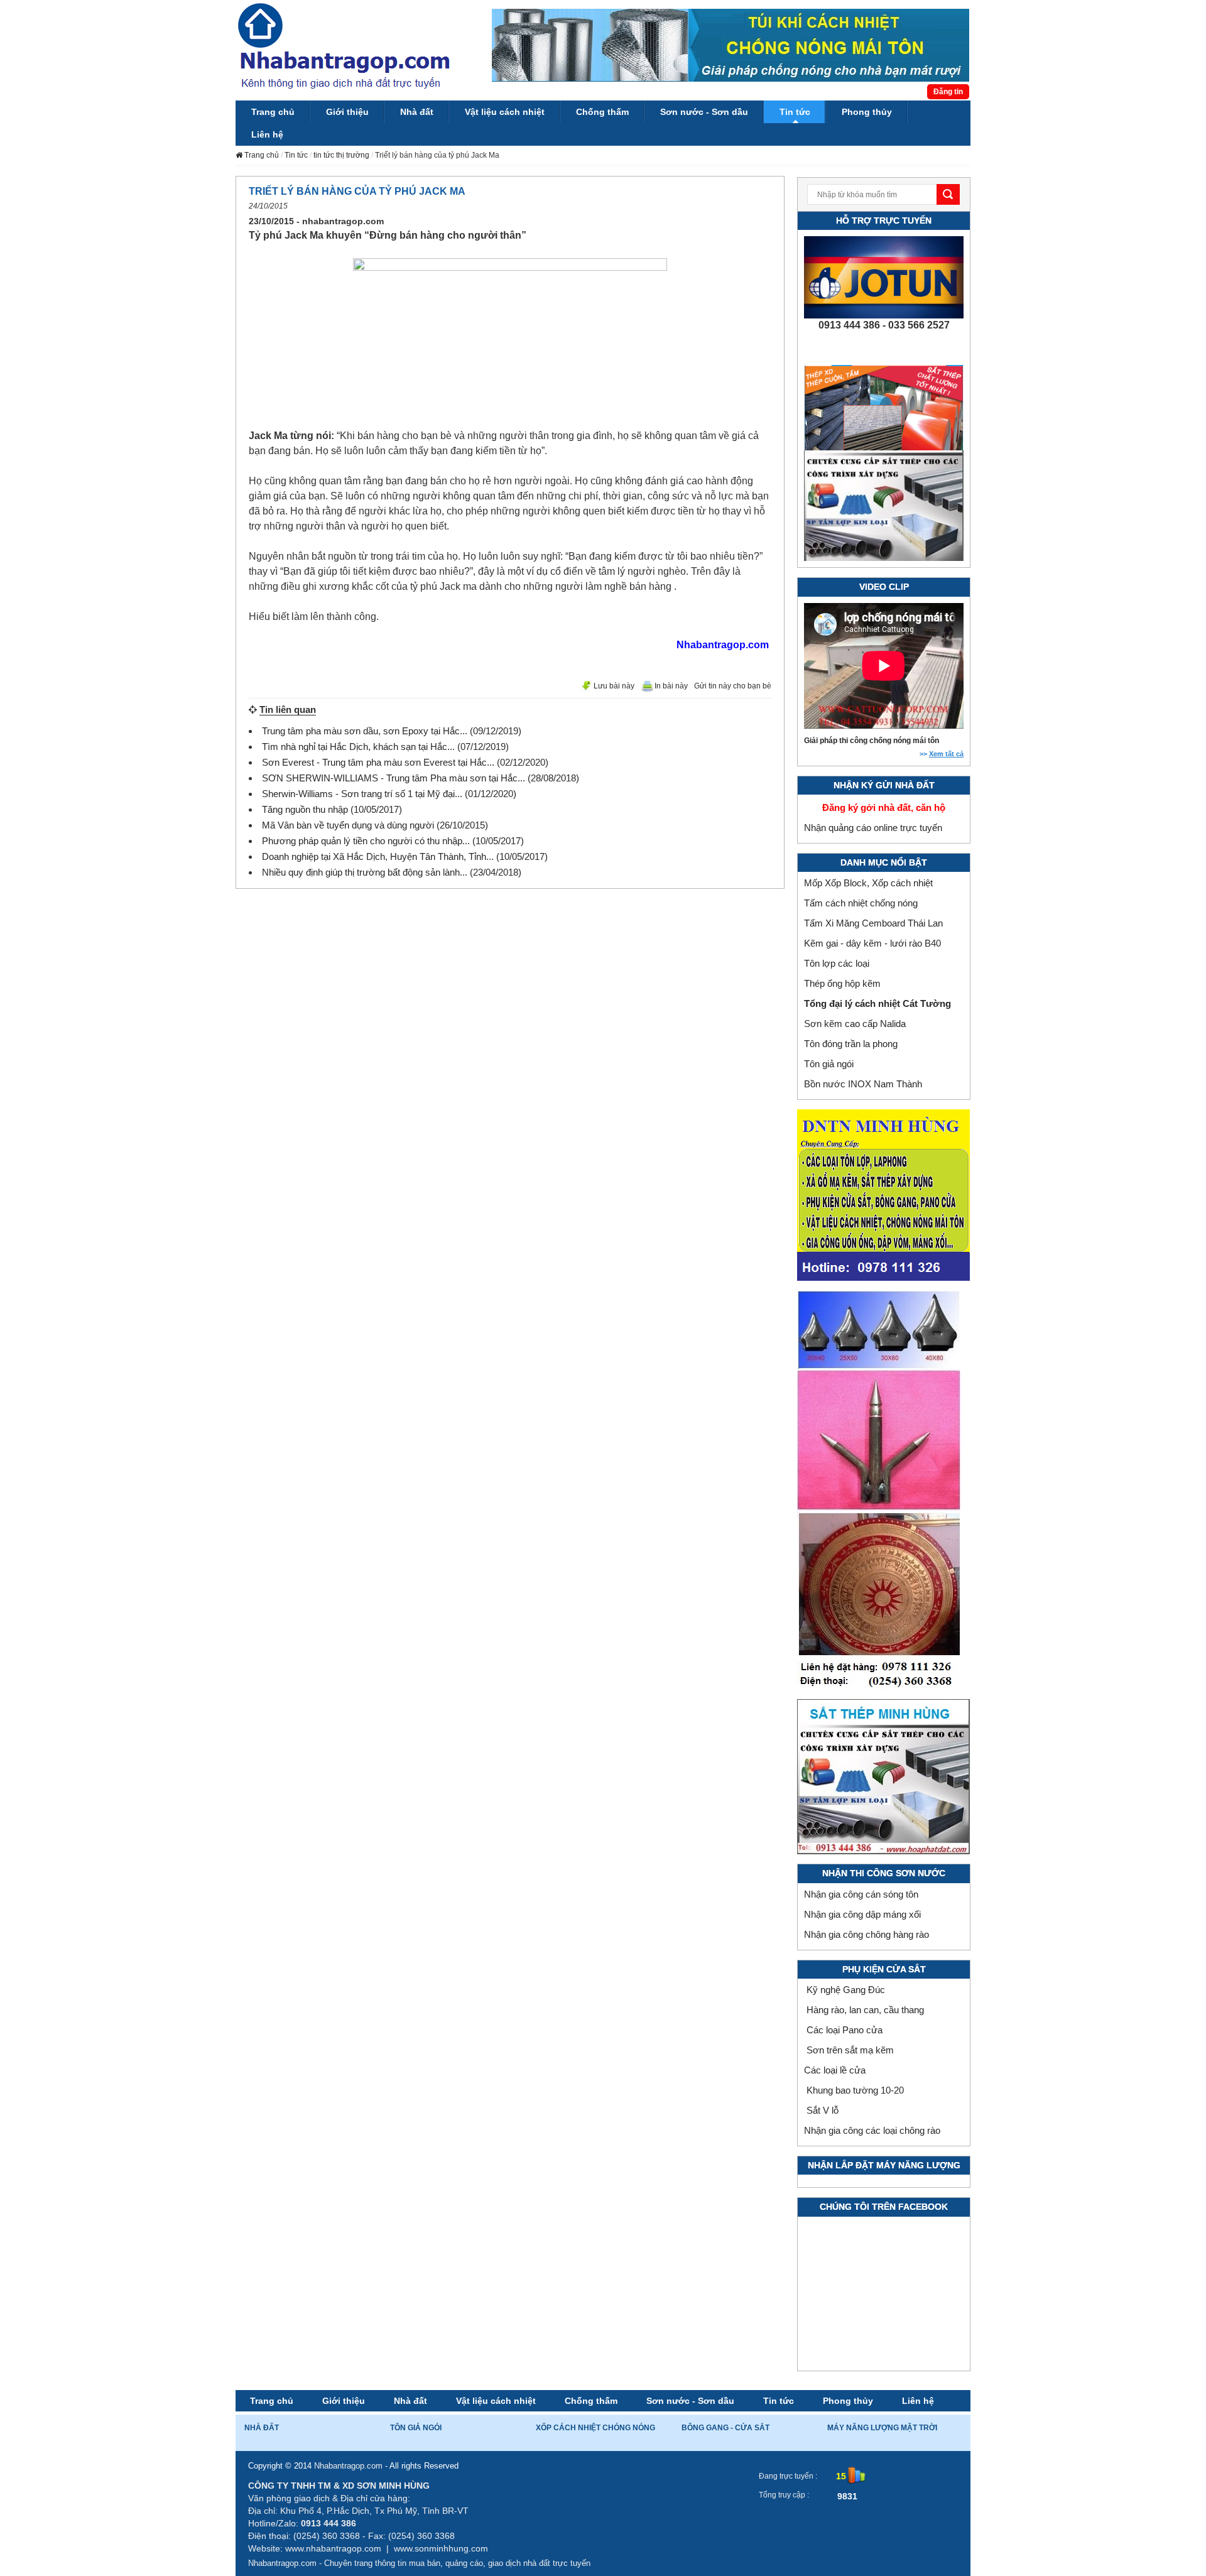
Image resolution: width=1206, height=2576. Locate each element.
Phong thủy (848, 2401)
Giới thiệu (344, 2401)
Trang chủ (272, 2401)
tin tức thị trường (341, 155)
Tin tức (296, 155)
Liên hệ (918, 2401)
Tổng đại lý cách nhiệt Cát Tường (877, 1003)
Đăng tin (948, 92)
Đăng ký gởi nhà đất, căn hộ (884, 807)
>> (942, 754)
